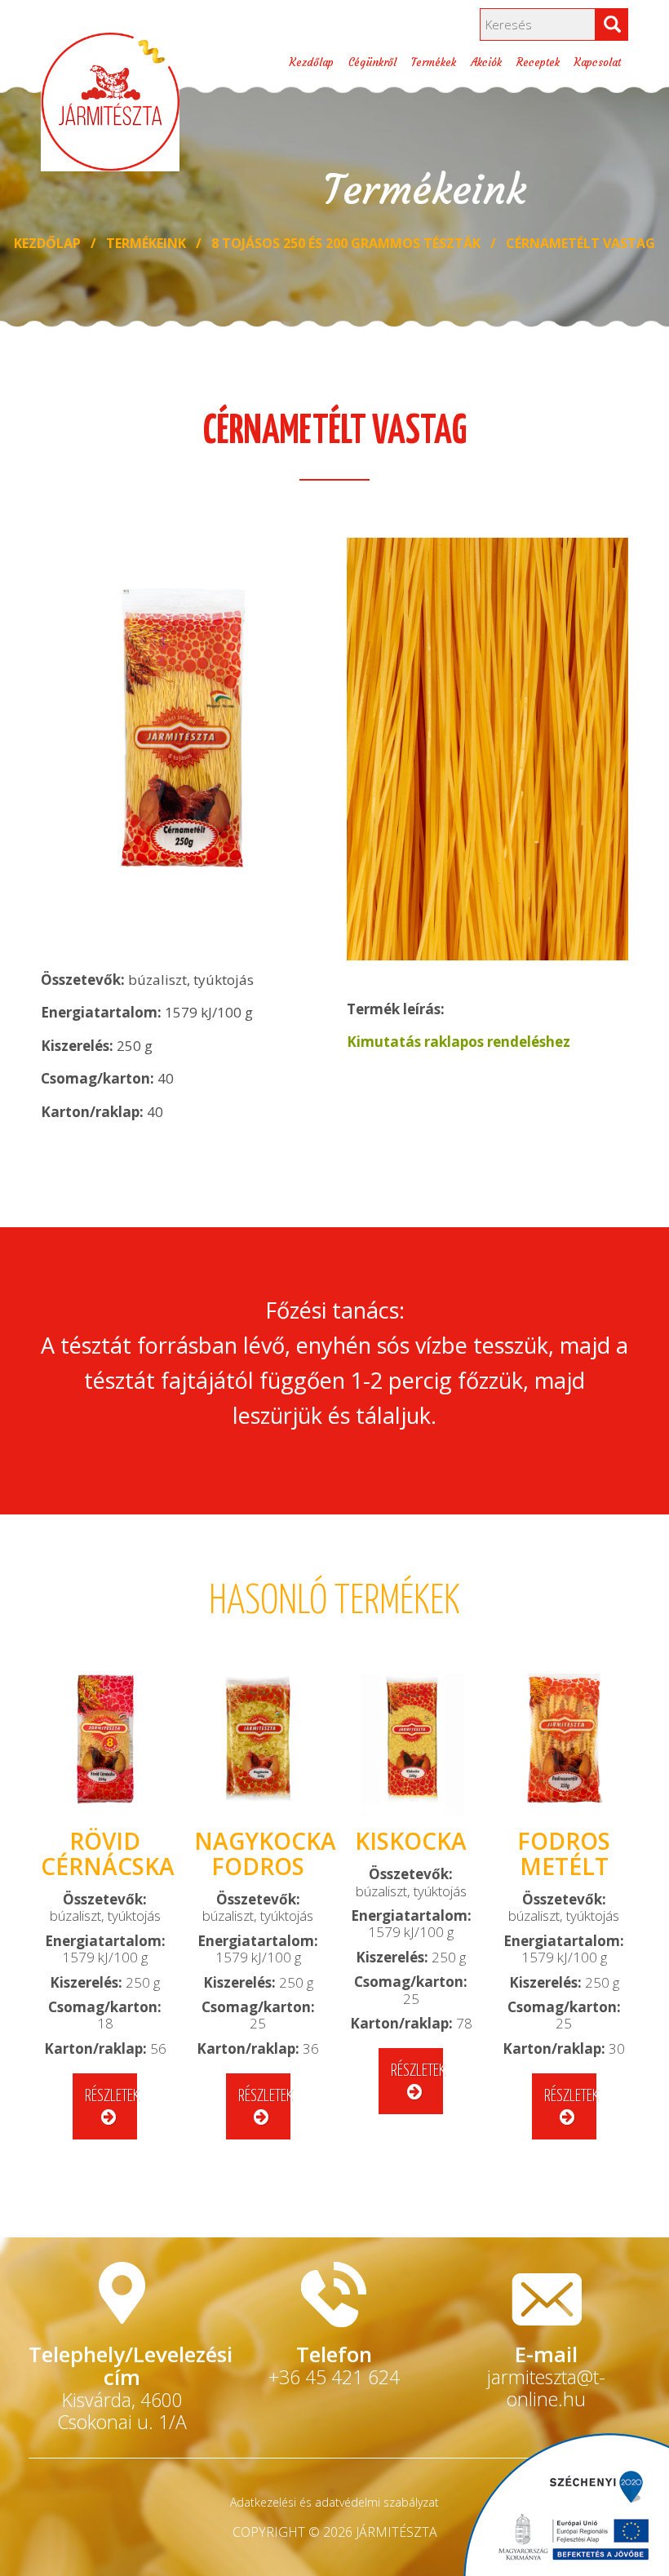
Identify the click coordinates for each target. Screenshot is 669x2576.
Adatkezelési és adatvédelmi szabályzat (334, 2502)
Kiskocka (411, 1841)
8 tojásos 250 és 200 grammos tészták (346, 243)
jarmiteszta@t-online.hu (546, 2388)
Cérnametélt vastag (580, 243)
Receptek (538, 62)
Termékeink (146, 243)
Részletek (111, 2097)
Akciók (486, 62)
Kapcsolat (598, 62)
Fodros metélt (564, 1853)
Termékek (434, 62)
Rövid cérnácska (108, 1853)
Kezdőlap (312, 62)
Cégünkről (372, 62)
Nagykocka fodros (265, 1853)
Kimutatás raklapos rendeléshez (459, 1042)
